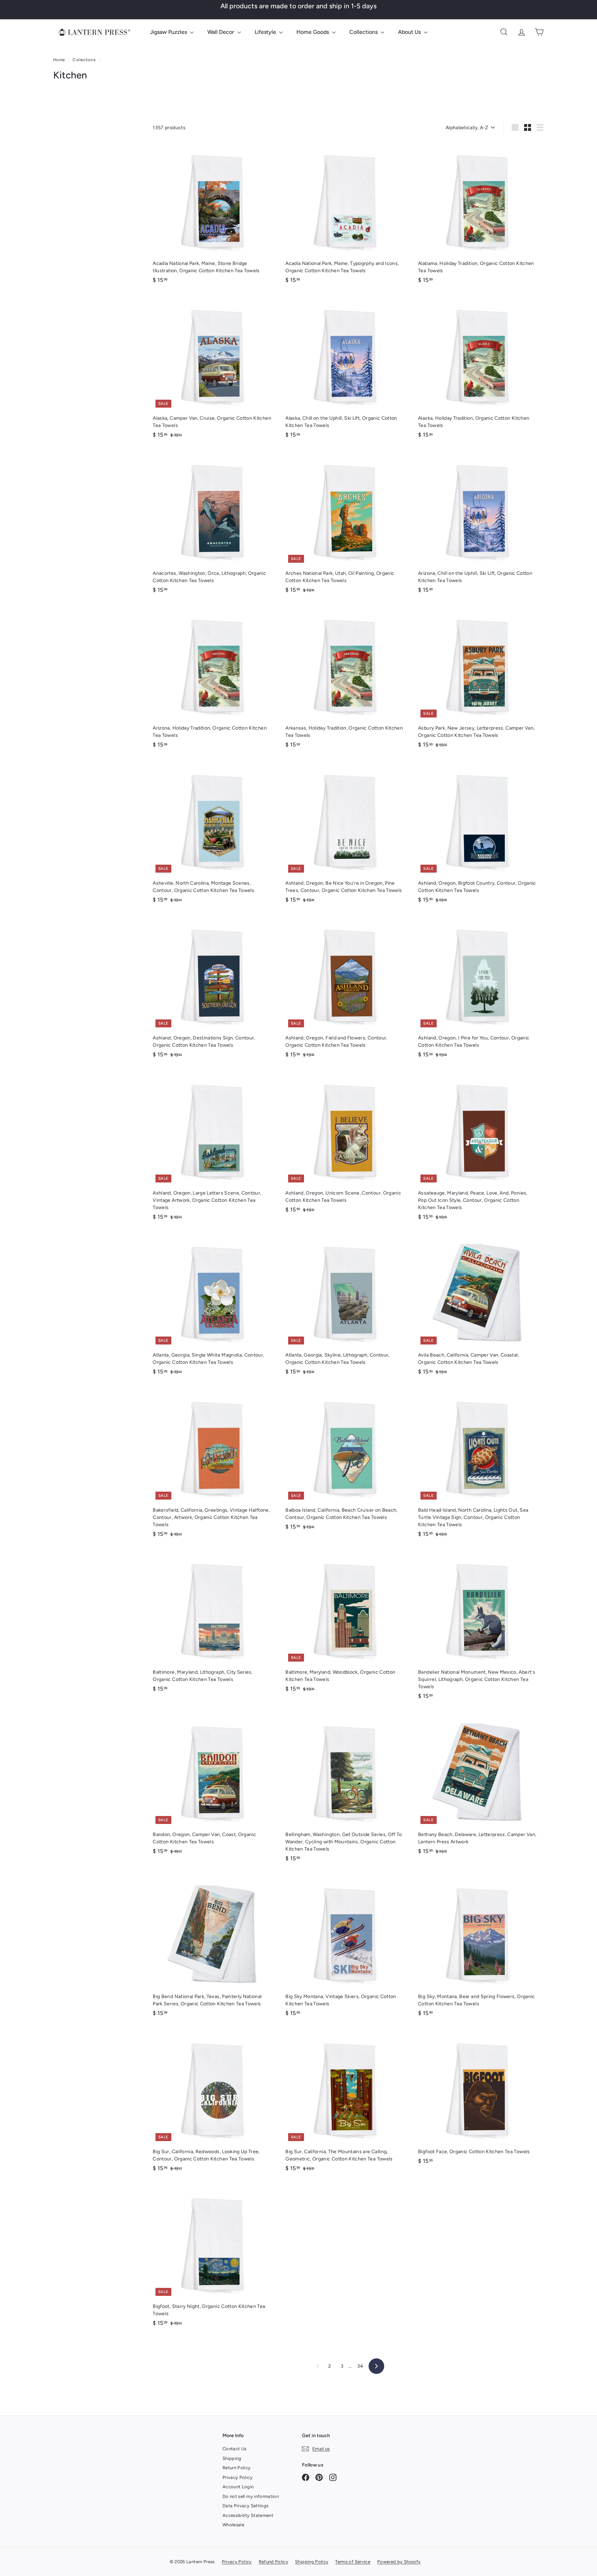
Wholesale (233, 2525)
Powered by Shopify (399, 2562)
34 (360, 2366)
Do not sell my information (251, 2496)
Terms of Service (353, 2562)
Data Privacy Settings (245, 2506)
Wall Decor (221, 32)
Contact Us (235, 2449)
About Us (410, 32)
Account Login (238, 2487)
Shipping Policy (312, 2562)
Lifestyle (266, 32)
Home (60, 60)
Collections (364, 32)
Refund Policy (274, 2562)
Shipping (232, 2458)
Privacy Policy (238, 2477)
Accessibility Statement (248, 2515)
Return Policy (237, 2468)
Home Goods (313, 32)
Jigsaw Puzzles (169, 32)
